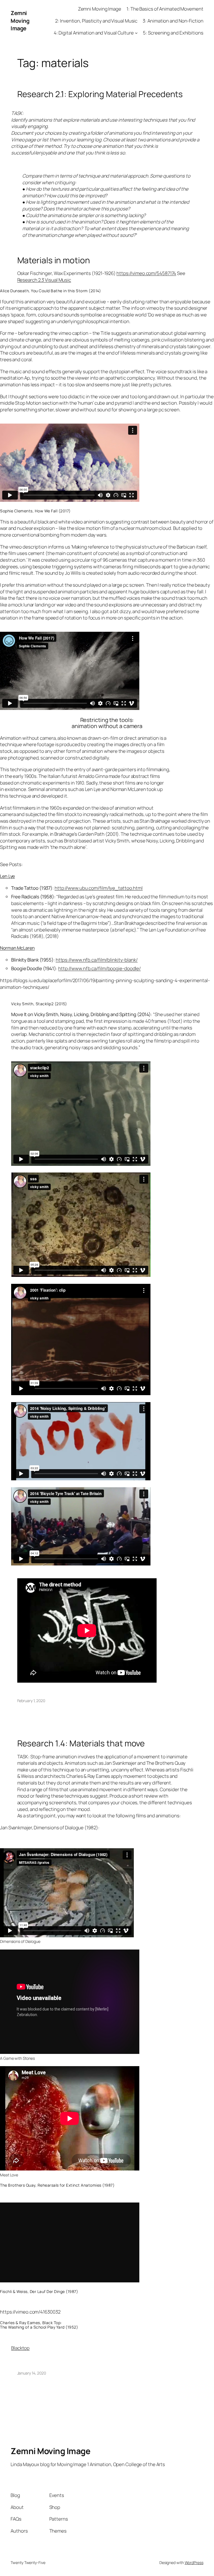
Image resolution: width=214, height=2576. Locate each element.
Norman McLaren (17, 948)
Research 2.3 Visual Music (44, 280)
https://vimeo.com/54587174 (146, 273)
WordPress (194, 2563)
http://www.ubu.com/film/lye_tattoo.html (99, 888)
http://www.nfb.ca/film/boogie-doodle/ (99, 968)
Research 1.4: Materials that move (81, 1743)
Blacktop (20, 2348)
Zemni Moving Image (20, 21)
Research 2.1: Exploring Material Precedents (100, 94)
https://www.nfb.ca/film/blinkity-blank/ (97, 960)
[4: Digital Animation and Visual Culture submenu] (136, 33)
